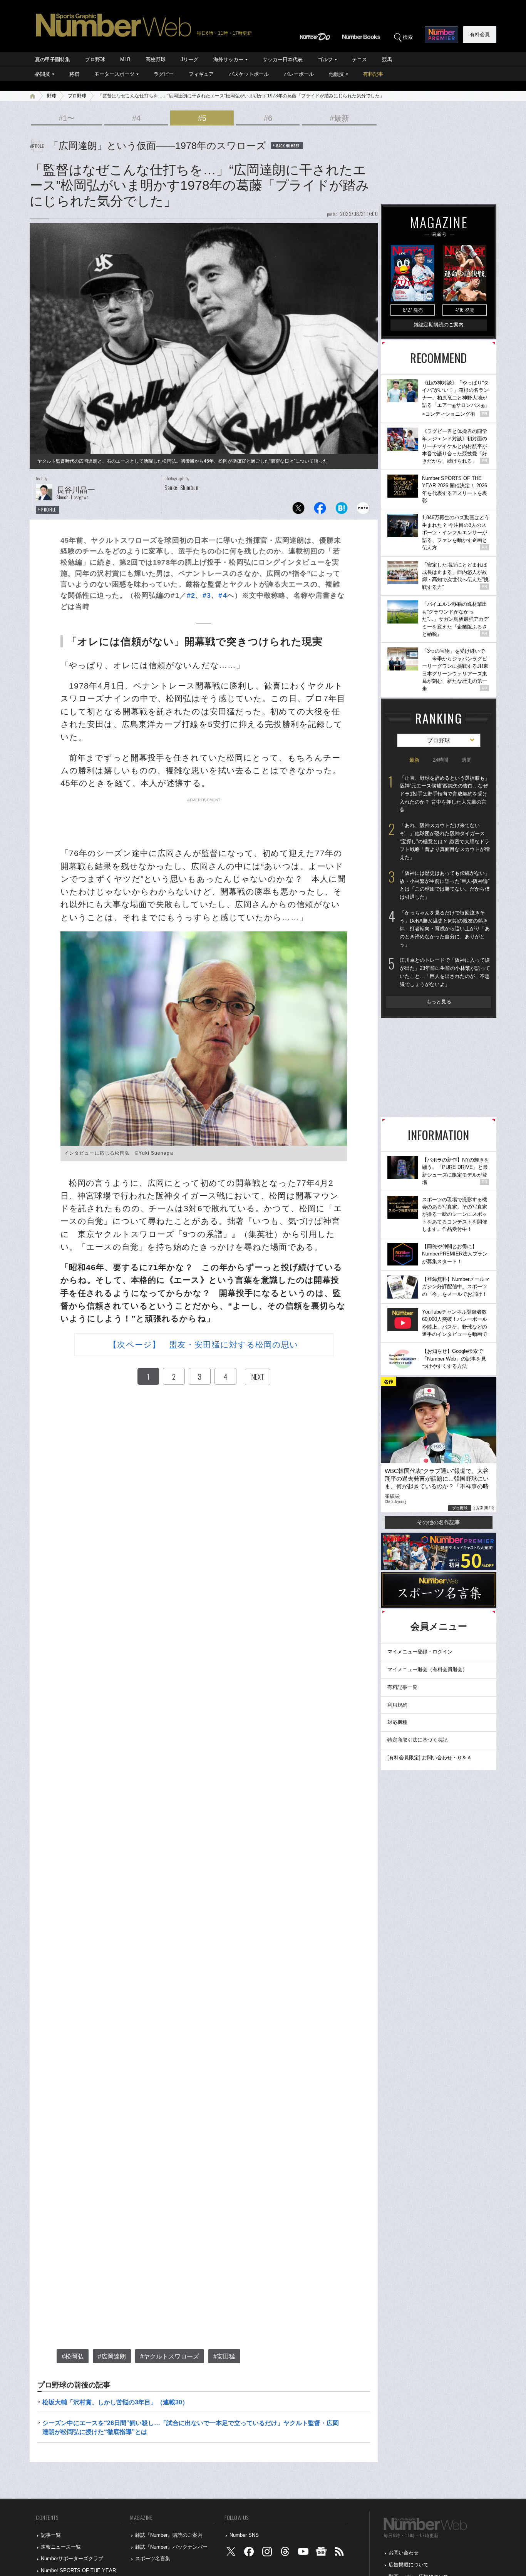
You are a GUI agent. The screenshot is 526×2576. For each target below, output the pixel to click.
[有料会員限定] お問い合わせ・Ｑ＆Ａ (430, 1758)
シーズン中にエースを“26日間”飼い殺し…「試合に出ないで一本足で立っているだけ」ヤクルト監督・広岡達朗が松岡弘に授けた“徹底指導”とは (191, 2427)
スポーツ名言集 (153, 2558)
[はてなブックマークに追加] (342, 510)
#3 (207, 595)
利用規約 (397, 1705)
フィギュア (201, 74)
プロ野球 (95, 59)
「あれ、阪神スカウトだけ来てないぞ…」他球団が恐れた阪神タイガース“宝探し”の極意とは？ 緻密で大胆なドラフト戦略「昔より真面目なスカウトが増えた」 (445, 841)
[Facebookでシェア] (320, 510)
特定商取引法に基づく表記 (417, 1740)
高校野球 (156, 59)
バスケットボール (249, 74)
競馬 (387, 59)
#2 (191, 595)
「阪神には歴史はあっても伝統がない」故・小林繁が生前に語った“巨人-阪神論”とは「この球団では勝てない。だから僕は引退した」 (445, 885)
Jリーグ (189, 59)
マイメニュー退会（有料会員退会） (427, 1669)
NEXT (258, 1377)
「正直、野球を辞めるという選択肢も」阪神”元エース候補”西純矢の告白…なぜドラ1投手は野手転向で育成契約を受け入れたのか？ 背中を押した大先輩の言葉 (445, 794)
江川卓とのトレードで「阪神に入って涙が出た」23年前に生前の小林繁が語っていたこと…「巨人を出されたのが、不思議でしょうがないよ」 (445, 972)
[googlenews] (321, 2553)
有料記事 (373, 74)
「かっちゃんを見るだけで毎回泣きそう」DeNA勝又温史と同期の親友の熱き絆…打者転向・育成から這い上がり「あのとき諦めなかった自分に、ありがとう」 (445, 929)
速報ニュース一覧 (61, 2547)
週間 (467, 760)
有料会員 (480, 34)
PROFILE (49, 510)
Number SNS (244, 2535)
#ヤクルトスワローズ (170, 2356)
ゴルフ (325, 59)
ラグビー (164, 74)
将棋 (74, 74)
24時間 (441, 760)
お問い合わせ (404, 2553)
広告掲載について (409, 2565)
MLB (125, 59)
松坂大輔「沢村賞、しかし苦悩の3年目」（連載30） (115, 2402)
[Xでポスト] (298, 510)
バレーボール (299, 74)
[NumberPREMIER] (441, 35)
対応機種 (397, 1722)
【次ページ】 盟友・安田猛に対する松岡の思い (204, 1345)
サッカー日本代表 (283, 59)
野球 (52, 96)
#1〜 (67, 118)
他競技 (336, 74)
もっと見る (439, 1002)
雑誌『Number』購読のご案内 (169, 2535)
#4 (136, 118)
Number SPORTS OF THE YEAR (78, 2570)
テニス (359, 59)
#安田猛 (224, 2356)
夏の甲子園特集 (53, 59)
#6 (268, 118)
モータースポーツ (114, 74)
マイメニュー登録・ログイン (420, 1652)
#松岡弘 (73, 2356)
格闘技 (43, 74)
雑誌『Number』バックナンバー (171, 2547)
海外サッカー (228, 59)
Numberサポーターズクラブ (72, 2558)
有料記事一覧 (402, 1687)
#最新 (339, 118)
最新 (414, 760)
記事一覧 (51, 2535)
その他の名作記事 (439, 1522)
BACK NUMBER (288, 145)
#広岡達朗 (112, 2356)
